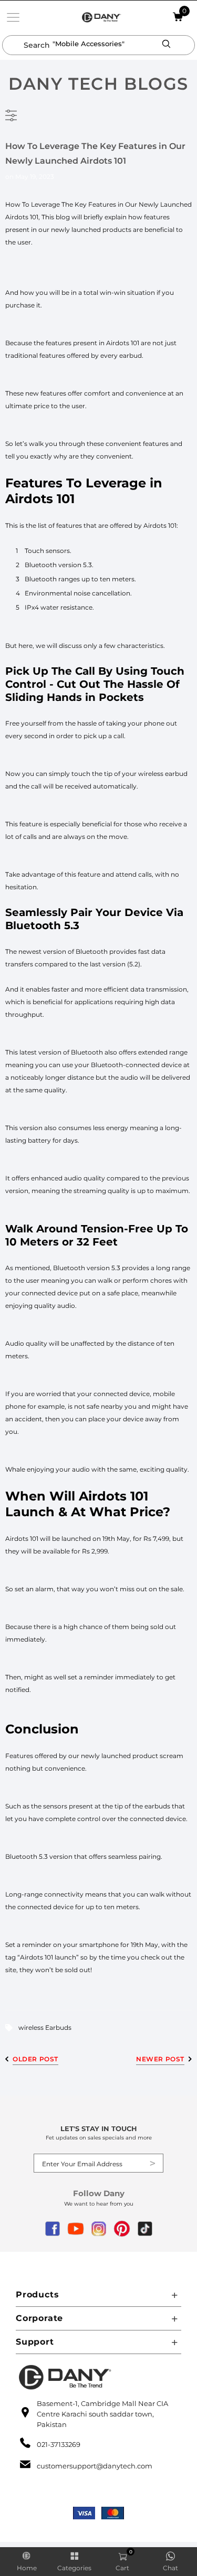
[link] (13, 17)
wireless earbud (163, 774)
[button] (167, 44)
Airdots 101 (22, 217)
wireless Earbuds (45, 2027)
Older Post (35, 2059)
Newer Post (160, 2059)
